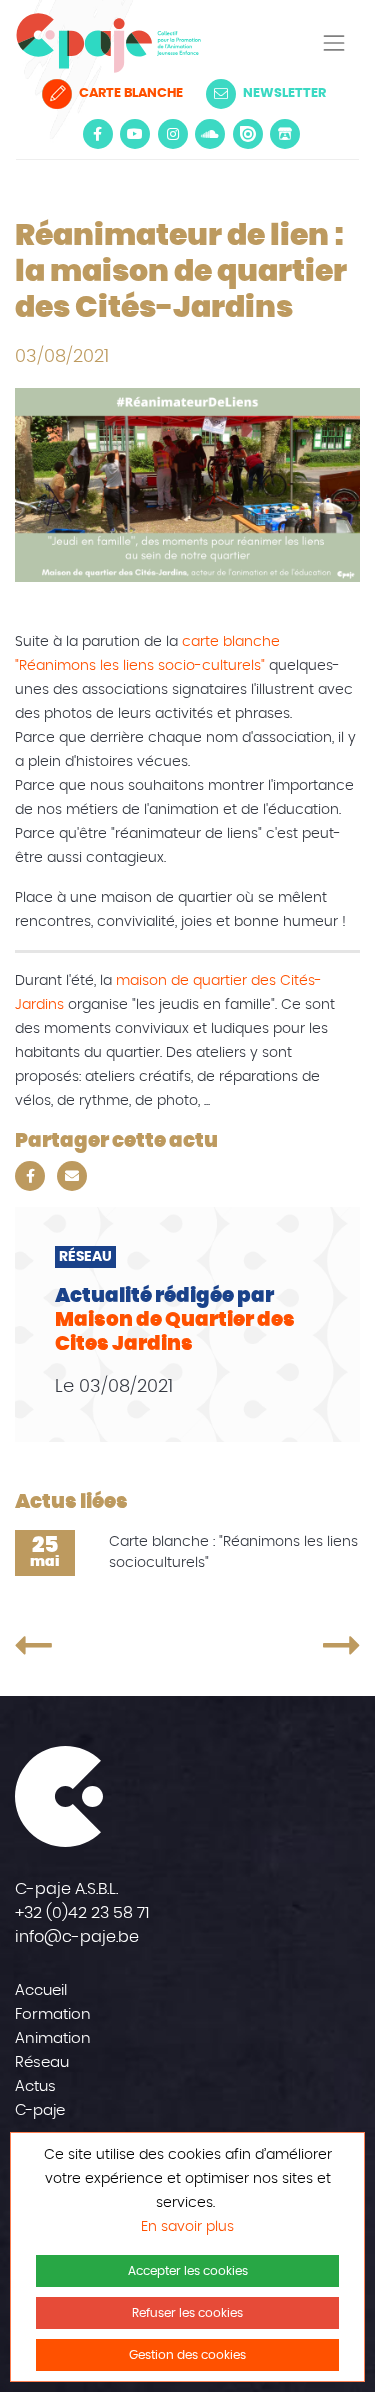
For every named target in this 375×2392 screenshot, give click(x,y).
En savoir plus (187, 2227)
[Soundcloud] (210, 134)
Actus (35, 2086)
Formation (53, 2014)
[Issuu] (248, 134)
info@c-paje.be (77, 1937)
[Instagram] (173, 134)
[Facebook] (98, 134)
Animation (53, 2038)
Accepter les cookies (188, 2271)
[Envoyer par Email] (72, 1176)
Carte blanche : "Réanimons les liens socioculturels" (233, 1552)
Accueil (41, 1990)
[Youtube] (135, 134)
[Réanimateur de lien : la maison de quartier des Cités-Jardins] (86, 1645)
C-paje (40, 2110)
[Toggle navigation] (334, 43)
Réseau (42, 2062)
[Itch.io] (285, 134)
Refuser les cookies (187, 2313)
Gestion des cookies (187, 2355)
